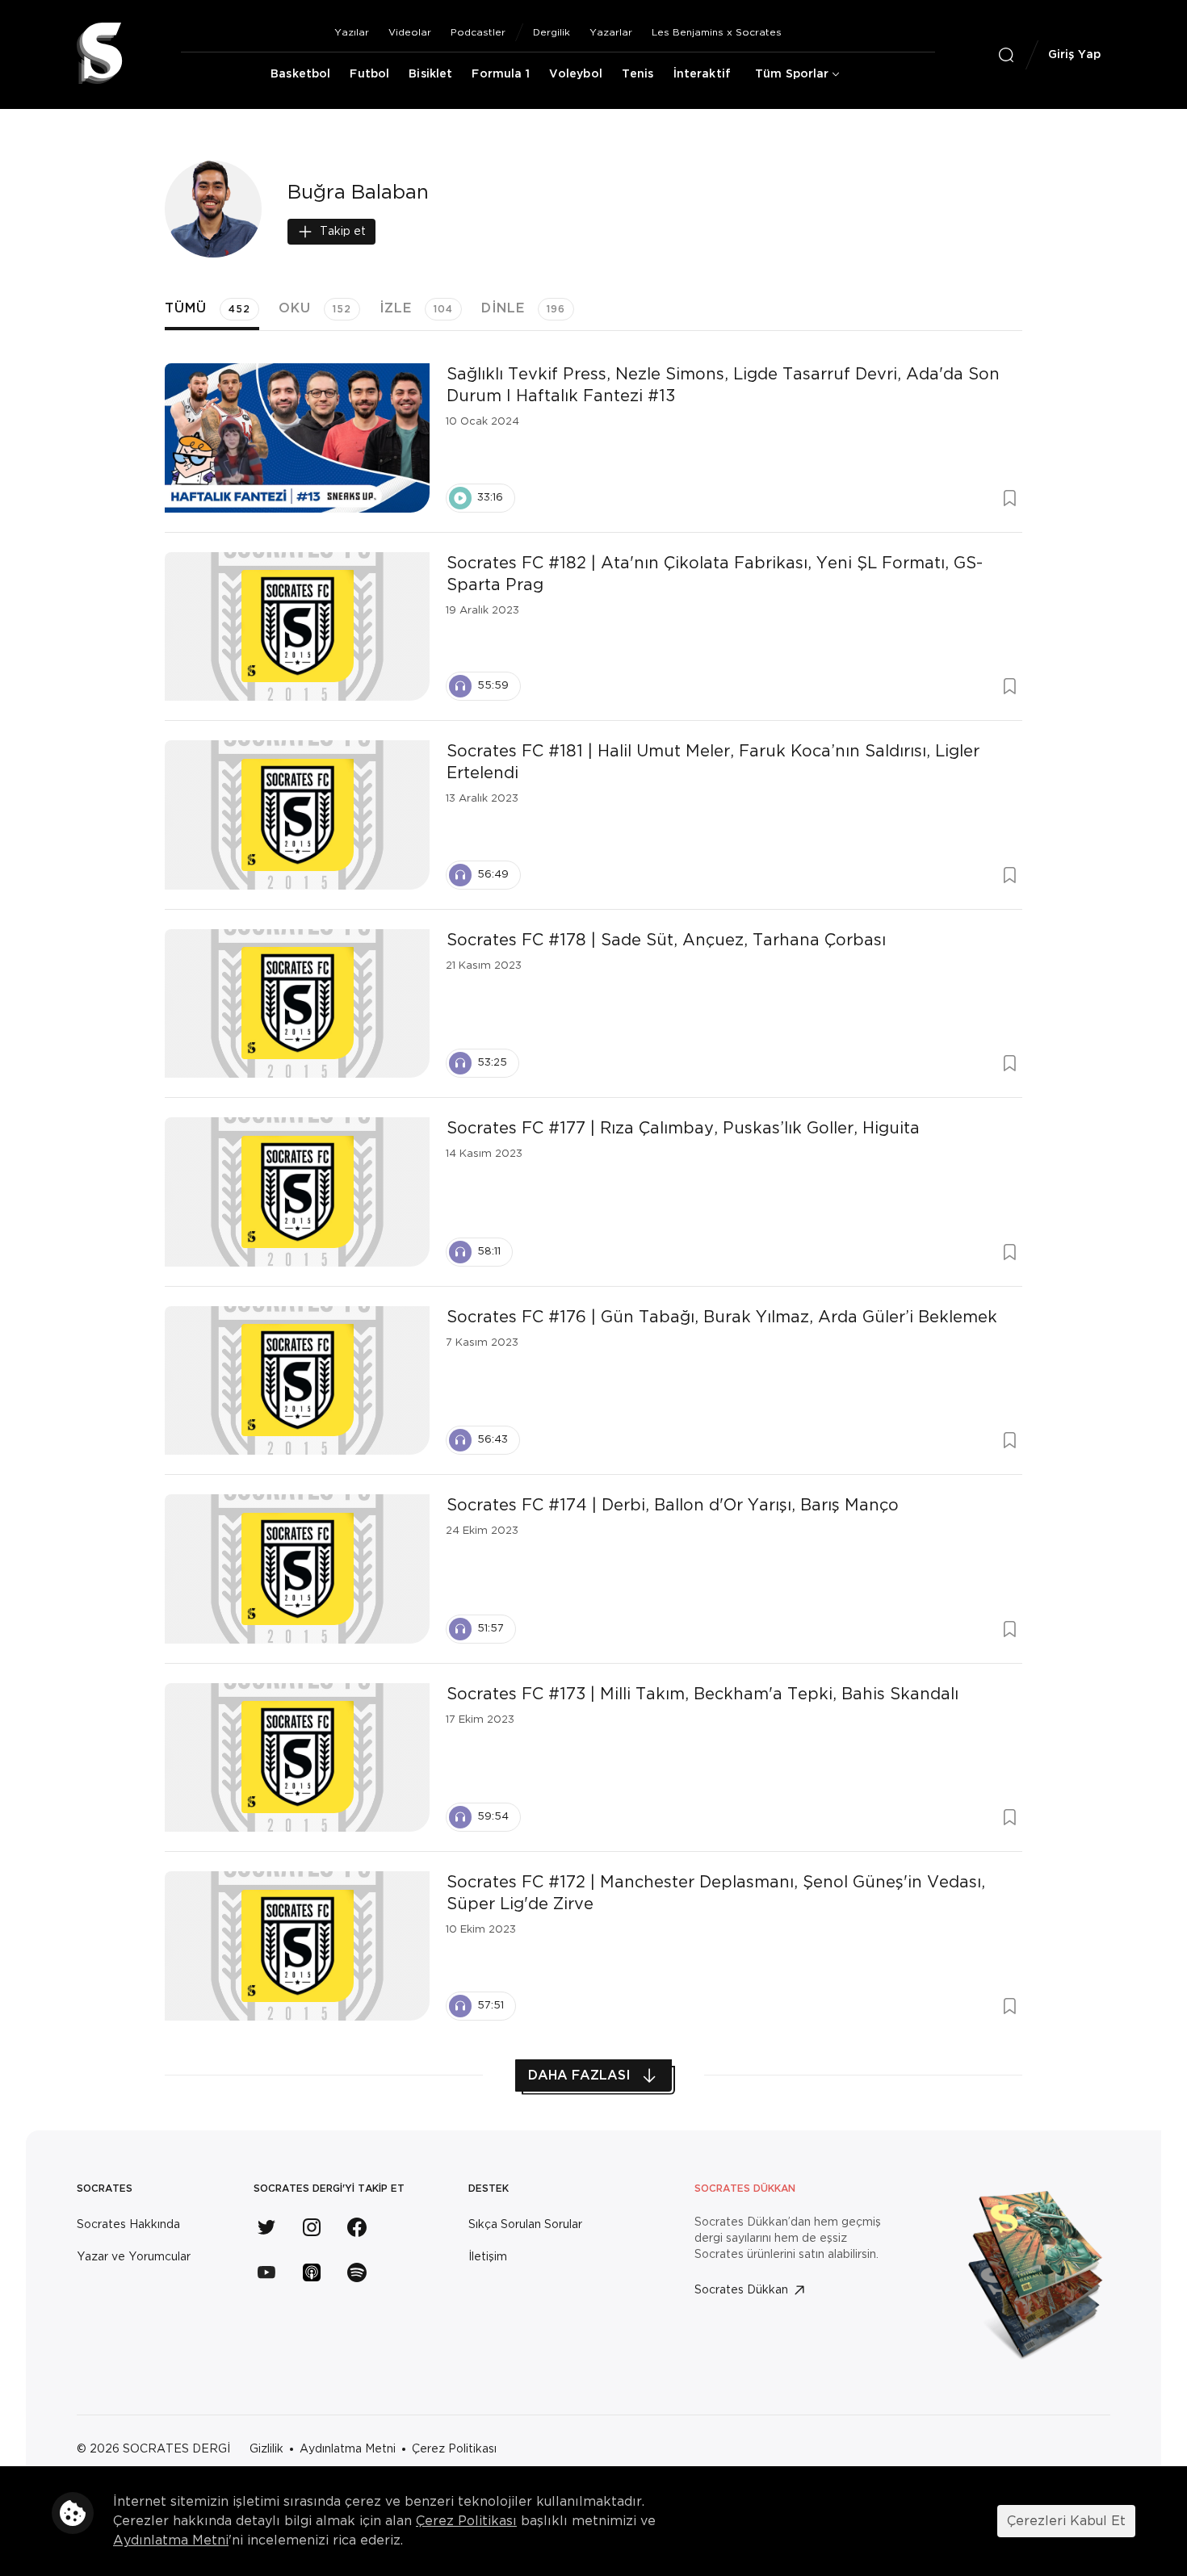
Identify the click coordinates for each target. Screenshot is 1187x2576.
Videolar (410, 32)
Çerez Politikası (454, 2449)
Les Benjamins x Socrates (717, 32)
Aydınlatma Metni (348, 2449)
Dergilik (552, 32)
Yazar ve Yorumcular (134, 2257)
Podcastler (478, 32)
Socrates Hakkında (128, 2225)
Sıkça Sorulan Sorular (525, 2225)
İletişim (488, 2257)
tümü (208, 308)
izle (416, 308)
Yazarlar (611, 32)
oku (315, 308)
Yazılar (352, 32)
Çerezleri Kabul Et (1066, 2521)
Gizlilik (266, 2449)
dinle (523, 308)
